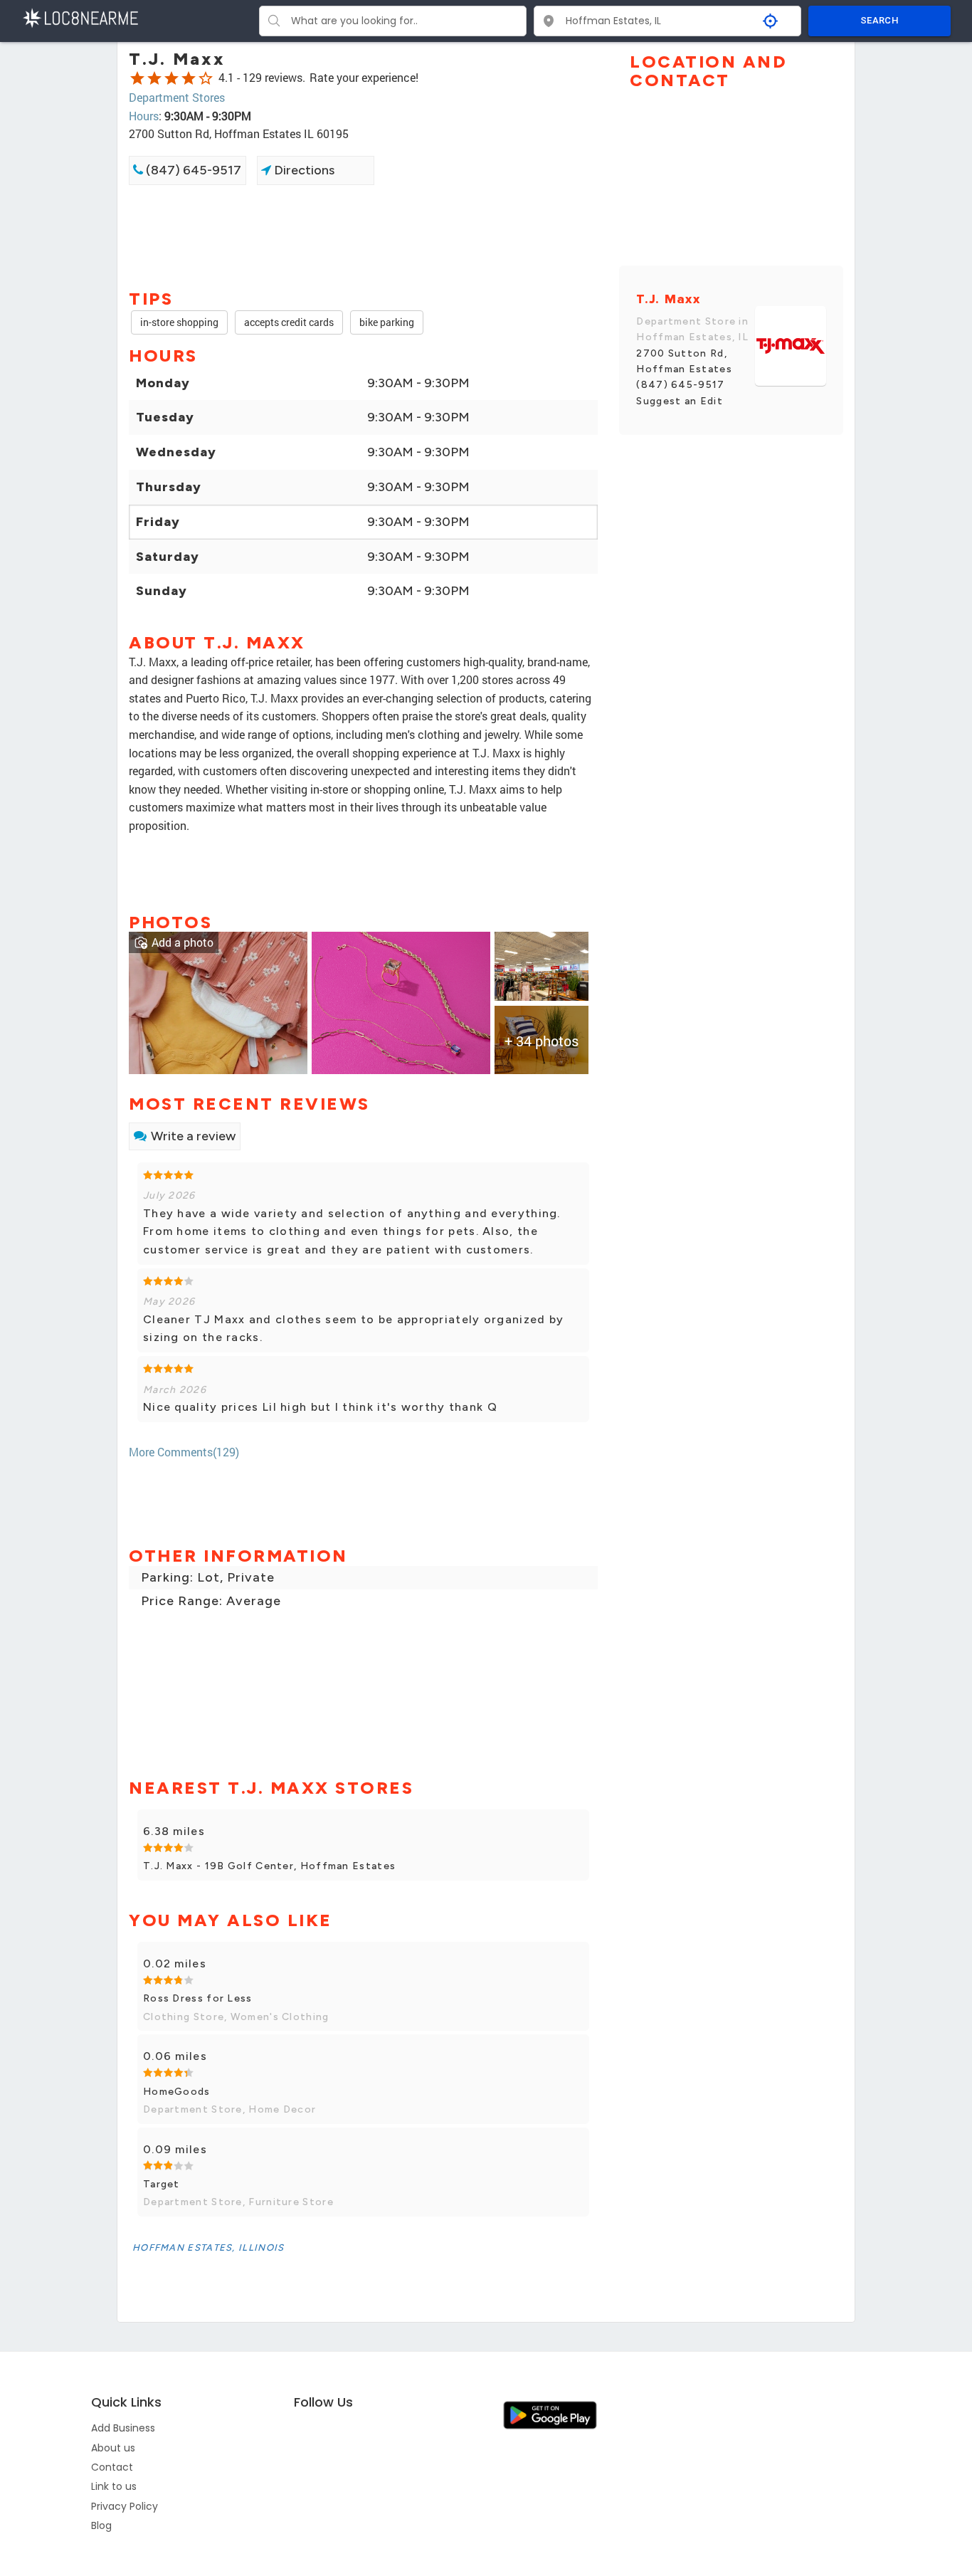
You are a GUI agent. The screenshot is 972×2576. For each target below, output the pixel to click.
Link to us (114, 2486)
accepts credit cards (289, 322)
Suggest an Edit (680, 401)
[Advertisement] (363, 236)
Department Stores (177, 97)
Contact (112, 2467)
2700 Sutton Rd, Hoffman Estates (684, 361)
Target (162, 2184)
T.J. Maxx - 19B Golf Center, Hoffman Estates (269, 1866)
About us (113, 2448)
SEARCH (879, 20)
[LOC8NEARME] (80, 17)
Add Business (123, 2428)
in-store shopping (179, 322)
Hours (144, 116)
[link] (218, 1002)
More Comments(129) (184, 1452)
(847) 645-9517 (192, 170)
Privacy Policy (125, 2506)
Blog (101, 2525)
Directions (303, 170)
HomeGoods (177, 2092)
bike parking (387, 322)
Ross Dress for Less (198, 1998)
